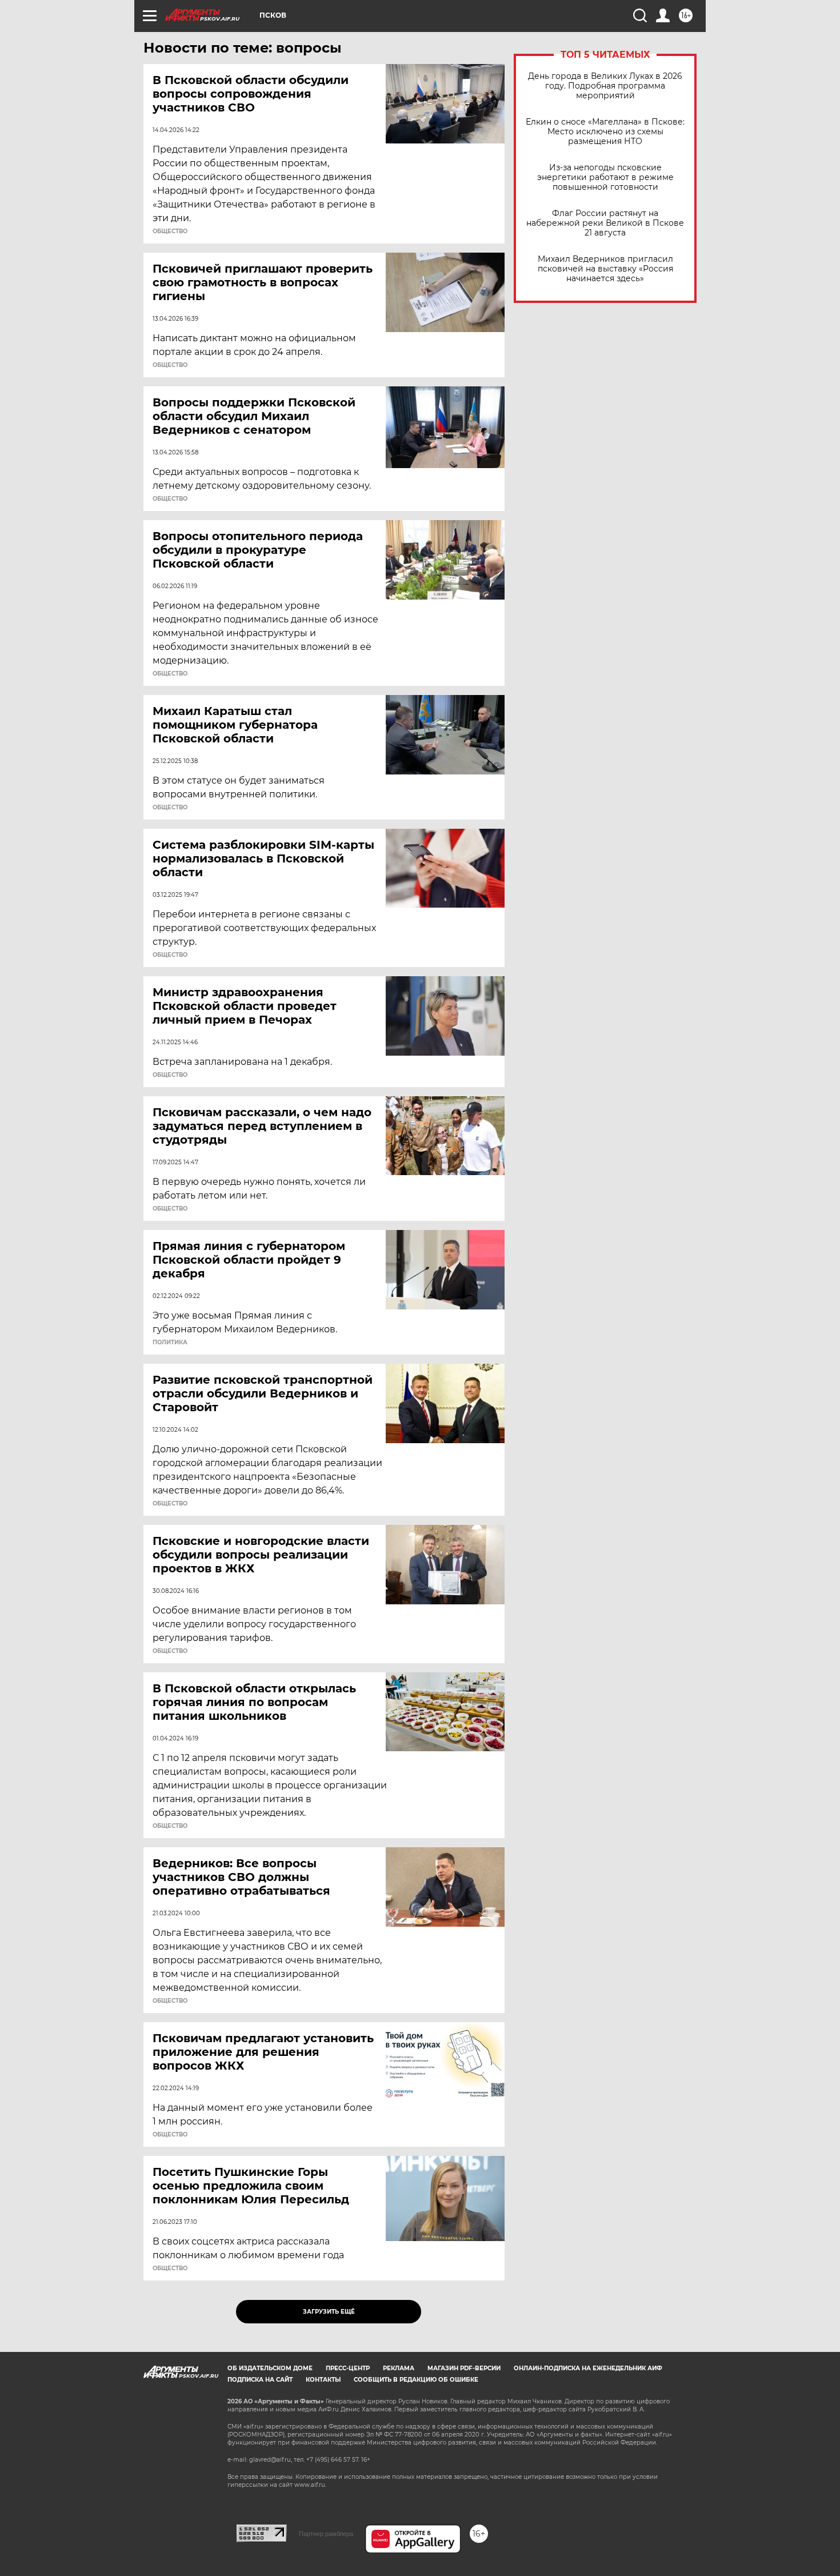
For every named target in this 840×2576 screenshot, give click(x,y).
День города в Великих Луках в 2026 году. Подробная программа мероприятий (605, 86)
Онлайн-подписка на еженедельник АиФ (588, 2368)
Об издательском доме (270, 2368)
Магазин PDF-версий (464, 2368)
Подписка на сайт (260, 2380)
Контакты (323, 2380)
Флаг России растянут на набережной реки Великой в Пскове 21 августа (605, 223)
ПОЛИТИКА (170, 1343)
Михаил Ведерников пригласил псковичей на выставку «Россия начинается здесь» (605, 269)
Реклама (399, 2368)
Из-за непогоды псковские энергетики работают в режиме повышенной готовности (605, 177)
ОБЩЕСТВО (170, 231)
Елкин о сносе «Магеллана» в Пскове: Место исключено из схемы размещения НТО (605, 132)
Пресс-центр (348, 2368)
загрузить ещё (329, 2312)
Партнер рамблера (326, 2534)
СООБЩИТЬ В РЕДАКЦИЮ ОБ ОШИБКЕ (416, 2380)
